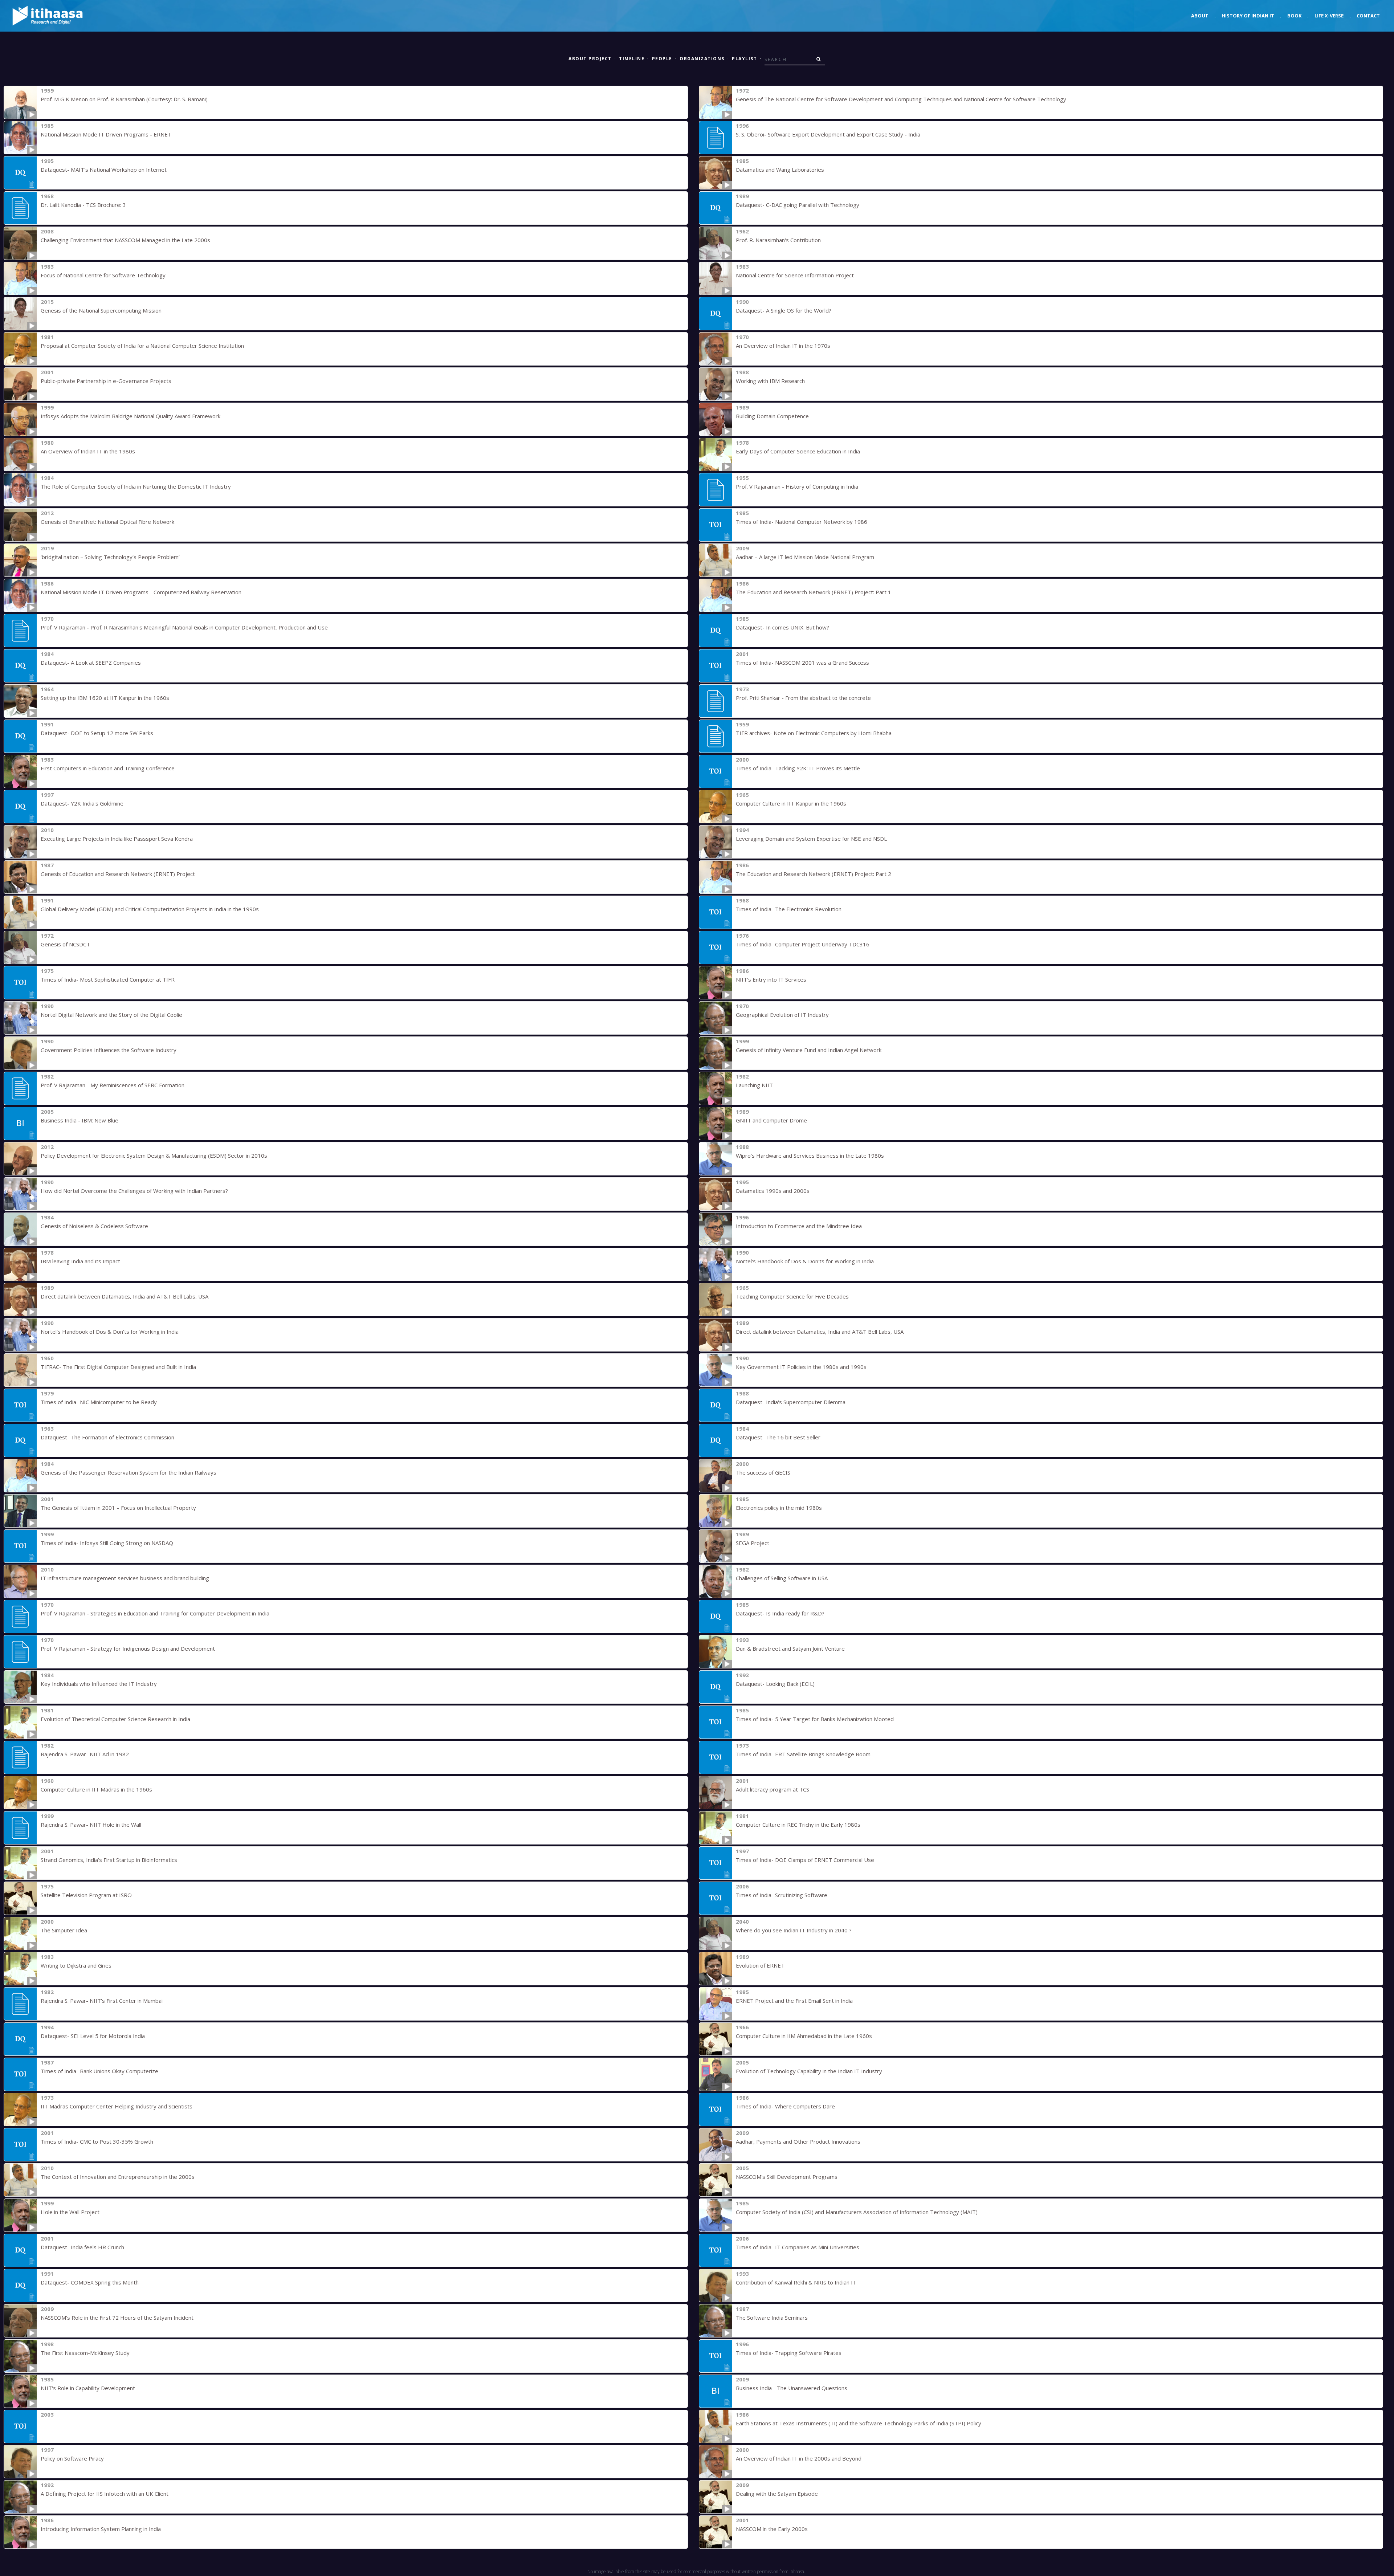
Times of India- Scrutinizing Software (782, 1895)
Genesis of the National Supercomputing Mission (101, 310)
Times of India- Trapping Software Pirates (789, 2353)
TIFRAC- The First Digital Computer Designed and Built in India (118, 1367)
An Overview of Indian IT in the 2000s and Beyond (799, 2458)
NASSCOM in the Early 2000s (772, 2529)
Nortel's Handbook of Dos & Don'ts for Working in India (805, 1261)
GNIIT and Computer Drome (771, 1120)
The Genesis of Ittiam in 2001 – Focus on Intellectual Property (118, 1508)
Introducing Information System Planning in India (101, 2529)
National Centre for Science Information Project (795, 275)
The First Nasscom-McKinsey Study (85, 2353)
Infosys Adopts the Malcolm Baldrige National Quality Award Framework (131, 416)
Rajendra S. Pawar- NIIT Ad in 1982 (85, 1754)
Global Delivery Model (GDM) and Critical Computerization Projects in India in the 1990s (150, 909)
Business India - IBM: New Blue (80, 1120)
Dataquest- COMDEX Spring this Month (90, 2282)
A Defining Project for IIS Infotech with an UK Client (105, 2494)
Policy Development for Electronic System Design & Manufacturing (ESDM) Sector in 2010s (154, 1155)
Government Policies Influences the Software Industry (109, 1050)
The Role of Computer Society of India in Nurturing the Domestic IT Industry (136, 486)
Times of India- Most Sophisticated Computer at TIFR (108, 979)
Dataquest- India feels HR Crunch (82, 2247)
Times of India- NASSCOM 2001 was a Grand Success (802, 663)
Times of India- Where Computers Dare (785, 2106)
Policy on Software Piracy (72, 2458)
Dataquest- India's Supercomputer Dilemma (791, 1402)
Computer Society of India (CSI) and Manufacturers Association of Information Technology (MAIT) (857, 2212)
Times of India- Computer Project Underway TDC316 (803, 944)
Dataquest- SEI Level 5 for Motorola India (93, 2036)
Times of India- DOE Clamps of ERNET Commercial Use (805, 1860)
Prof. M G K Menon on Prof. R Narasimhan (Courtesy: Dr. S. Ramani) (124, 99)
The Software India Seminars (772, 2318)
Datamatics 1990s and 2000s (773, 1191)
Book (1294, 16)
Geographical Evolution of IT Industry (782, 1015)
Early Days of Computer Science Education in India (798, 451)
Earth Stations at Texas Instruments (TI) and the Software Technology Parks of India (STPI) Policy (859, 2423)
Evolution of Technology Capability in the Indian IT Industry (809, 2071)
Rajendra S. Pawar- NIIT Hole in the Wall (91, 1825)
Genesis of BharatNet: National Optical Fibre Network (107, 522)
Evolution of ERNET (760, 1965)
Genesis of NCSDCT (65, 944)
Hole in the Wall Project (70, 2212)
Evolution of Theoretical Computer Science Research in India (115, 1719)
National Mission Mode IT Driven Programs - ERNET (106, 134)
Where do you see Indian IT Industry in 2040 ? (794, 1930)
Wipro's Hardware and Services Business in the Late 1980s (810, 1155)
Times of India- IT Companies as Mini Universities (798, 2247)
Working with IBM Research (770, 381)
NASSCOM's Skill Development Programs (787, 2177)
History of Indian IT (1248, 16)
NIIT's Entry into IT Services (771, 979)
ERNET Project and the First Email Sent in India (794, 2001)
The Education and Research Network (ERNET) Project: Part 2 (814, 874)
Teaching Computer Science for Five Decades (792, 1296)
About (1200, 16)
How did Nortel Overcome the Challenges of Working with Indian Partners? (134, 1191)
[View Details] (20, 102)
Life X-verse (1329, 16)
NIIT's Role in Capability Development (88, 2388)
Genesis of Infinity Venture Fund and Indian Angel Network (809, 1050)
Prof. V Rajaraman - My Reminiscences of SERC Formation (113, 1085)
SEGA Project (753, 1543)
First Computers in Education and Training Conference (108, 768)
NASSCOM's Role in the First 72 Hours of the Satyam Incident (117, 2318)
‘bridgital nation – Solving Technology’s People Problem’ (110, 557)
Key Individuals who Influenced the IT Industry (99, 1684)
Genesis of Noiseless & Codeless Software (94, 1226)
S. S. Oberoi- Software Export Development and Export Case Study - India (828, 134)
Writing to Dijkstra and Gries (76, 1965)
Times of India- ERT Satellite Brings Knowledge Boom (803, 1754)
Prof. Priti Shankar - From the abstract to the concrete (803, 698)
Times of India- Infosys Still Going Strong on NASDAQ (107, 1543)
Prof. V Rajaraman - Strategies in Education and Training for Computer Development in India (155, 1613)
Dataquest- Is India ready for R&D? (780, 1613)
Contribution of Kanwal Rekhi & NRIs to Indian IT (796, 2282)
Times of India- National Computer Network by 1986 (802, 522)
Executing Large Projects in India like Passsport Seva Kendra (117, 839)
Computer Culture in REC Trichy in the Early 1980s (798, 1825)
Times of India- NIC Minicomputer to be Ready (99, 1402)
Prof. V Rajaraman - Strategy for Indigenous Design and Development (128, 1648)
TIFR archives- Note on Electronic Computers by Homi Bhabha (814, 733)
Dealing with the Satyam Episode (777, 2494)
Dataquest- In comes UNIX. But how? (782, 627)
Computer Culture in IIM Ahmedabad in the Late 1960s (804, 2036)
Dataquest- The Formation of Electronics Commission (107, 1437)
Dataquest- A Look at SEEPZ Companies (91, 663)
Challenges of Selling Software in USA (782, 1578)
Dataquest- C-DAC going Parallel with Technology (798, 205)
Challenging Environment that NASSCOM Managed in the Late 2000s (125, 240)
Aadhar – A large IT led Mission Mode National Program (805, 557)
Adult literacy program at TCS (773, 1789)
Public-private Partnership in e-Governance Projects (106, 381)
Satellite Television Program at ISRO (86, 1895)
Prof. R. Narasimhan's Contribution (778, 240)
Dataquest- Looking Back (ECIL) (775, 1684)
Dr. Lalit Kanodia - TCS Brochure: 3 (83, 205)
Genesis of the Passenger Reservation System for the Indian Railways (129, 1472)
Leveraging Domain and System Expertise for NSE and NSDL (811, 839)
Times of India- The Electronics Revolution (789, 909)
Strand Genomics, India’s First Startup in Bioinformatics (109, 1860)
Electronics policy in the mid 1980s (779, 1508)
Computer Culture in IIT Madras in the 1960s (96, 1789)
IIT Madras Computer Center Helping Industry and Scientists (117, 2106)
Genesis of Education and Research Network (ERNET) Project (118, 874)
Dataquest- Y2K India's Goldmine (82, 803)
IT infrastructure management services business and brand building (125, 1578)
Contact (1368, 16)
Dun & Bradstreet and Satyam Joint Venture (790, 1648)
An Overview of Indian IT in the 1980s (88, 451)
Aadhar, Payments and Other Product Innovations (798, 2141)
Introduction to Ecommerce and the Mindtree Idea (799, 1226)
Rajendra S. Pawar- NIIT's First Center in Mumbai (102, 2001)
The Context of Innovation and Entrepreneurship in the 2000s (118, 2177)
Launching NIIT (754, 1085)
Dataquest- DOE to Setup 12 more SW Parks (97, 733)
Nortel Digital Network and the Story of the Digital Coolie (111, 1015)
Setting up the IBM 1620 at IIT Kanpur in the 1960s (105, 698)
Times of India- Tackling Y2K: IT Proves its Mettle (798, 768)
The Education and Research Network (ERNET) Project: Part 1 (814, 592)
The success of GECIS (763, 1472)
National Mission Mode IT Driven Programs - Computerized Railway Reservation (141, 592)
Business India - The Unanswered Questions (792, 2388)
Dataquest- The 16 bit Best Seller (778, 1437)
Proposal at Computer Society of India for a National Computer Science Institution (142, 346)
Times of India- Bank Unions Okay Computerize (99, 2071)
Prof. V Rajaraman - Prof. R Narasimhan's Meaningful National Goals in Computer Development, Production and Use (184, 627)
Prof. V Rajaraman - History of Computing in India (797, 486)
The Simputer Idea (64, 1930)
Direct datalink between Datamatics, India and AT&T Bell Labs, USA (125, 1296)
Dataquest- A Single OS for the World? (784, 310)
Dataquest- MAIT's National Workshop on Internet (104, 170)
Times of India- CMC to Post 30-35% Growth (97, 2141)
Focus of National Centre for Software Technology (103, 275)
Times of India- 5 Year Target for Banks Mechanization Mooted (815, 1719)
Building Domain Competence (772, 416)
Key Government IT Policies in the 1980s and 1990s (801, 1367)
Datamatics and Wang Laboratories (780, 170)
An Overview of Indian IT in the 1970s (783, 346)
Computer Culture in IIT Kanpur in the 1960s (791, 803)
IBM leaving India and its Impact (80, 1261)
